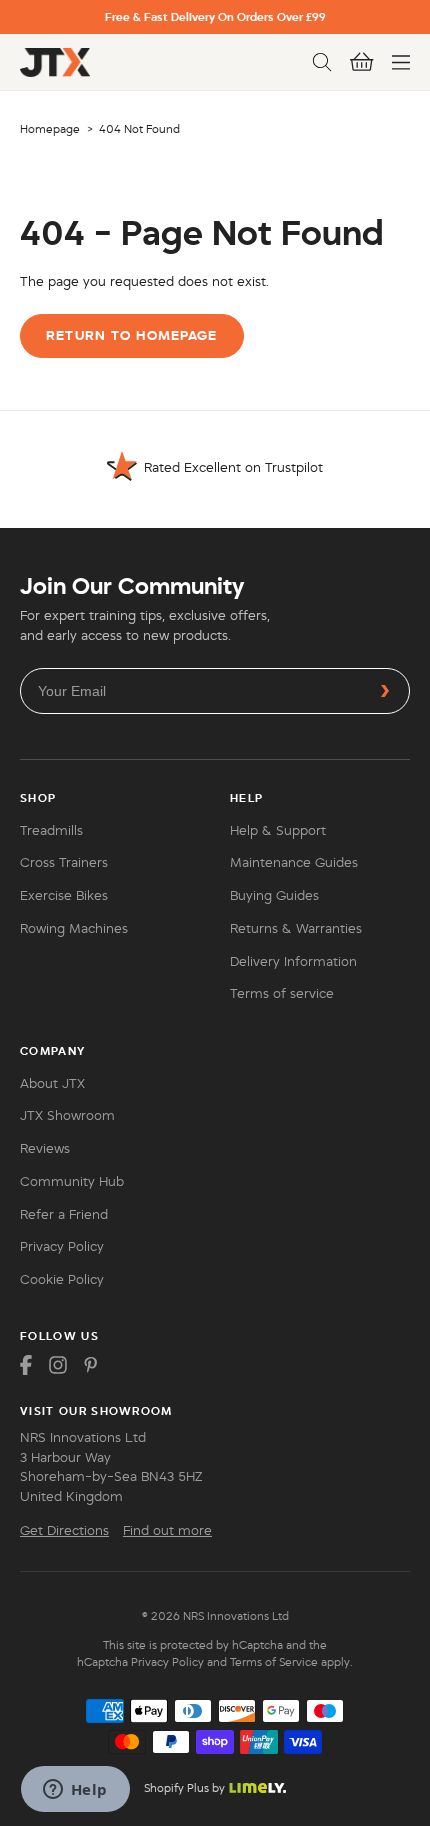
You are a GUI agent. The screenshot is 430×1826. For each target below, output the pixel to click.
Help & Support (278, 831)
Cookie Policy (62, 1280)
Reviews (45, 1149)
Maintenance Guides (294, 863)
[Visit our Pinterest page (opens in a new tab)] (90, 1365)
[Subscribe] (385, 691)
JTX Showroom (67, 1116)
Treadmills (51, 831)
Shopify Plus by (184, 1788)
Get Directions (64, 1531)
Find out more (167, 1531)
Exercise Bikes (64, 896)
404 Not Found (139, 129)
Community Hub (72, 1182)
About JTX (52, 1084)
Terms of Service (274, 1662)
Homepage (50, 129)
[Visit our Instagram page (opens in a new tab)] (58, 1365)
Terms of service (282, 994)
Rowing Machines (74, 929)
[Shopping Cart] (362, 62)
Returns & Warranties (296, 929)
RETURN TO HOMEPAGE (131, 335)
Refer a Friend (64, 1215)
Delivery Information (293, 962)
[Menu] (401, 62)
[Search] (322, 62)
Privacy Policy (62, 1247)
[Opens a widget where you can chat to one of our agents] (75, 1791)
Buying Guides (274, 896)
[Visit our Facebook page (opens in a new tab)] (26, 1365)
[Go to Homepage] (55, 62)
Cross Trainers (64, 863)
